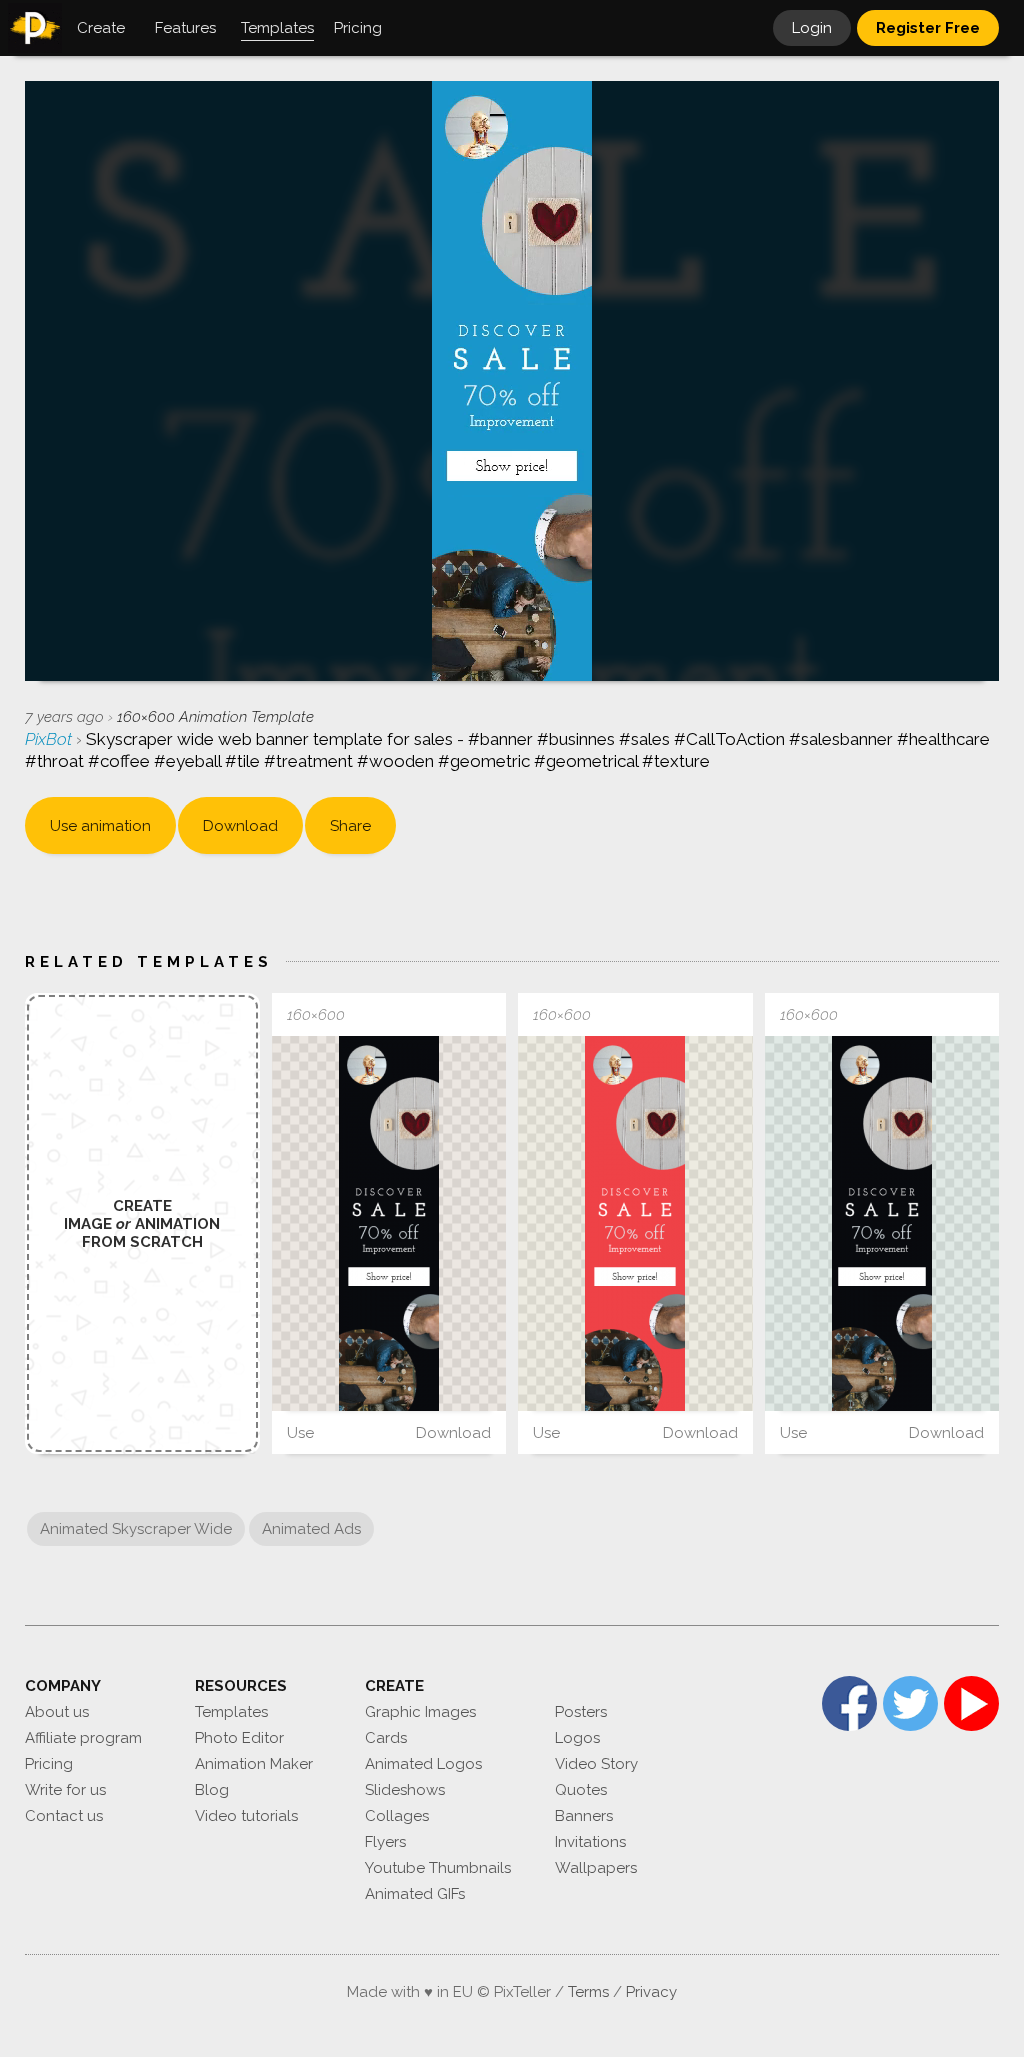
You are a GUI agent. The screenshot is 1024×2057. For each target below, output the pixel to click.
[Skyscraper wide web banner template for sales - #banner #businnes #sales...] (389, 1223)
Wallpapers (596, 1868)
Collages (397, 1816)
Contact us (64, 1816)
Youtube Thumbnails (438, 1868)
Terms (588, 1992)
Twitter (910, 1703)
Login (812, 28)
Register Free (928, 28)
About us (57, 1712)
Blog (212, 1790)
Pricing (49, 1764)
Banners (584, 1816)
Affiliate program (83, 1738)
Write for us (65, 1790)
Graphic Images (420, 1712)
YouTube (971, 1703)
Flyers (385, 1842)
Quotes (581, 1790)
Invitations (590, 1842)
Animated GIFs (415, 1894)
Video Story (596, 1764)
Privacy (651, 1992)
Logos (577, 1738)
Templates (231, 1712)
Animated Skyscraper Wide (136, 1529)
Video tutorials (246, 1816)
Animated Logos (423, 1764)
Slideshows (405, 1790)
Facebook (849, 1703)
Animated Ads (311, 1529)
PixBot (50, 739)
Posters (581, 1712)
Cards (386, 1738)
